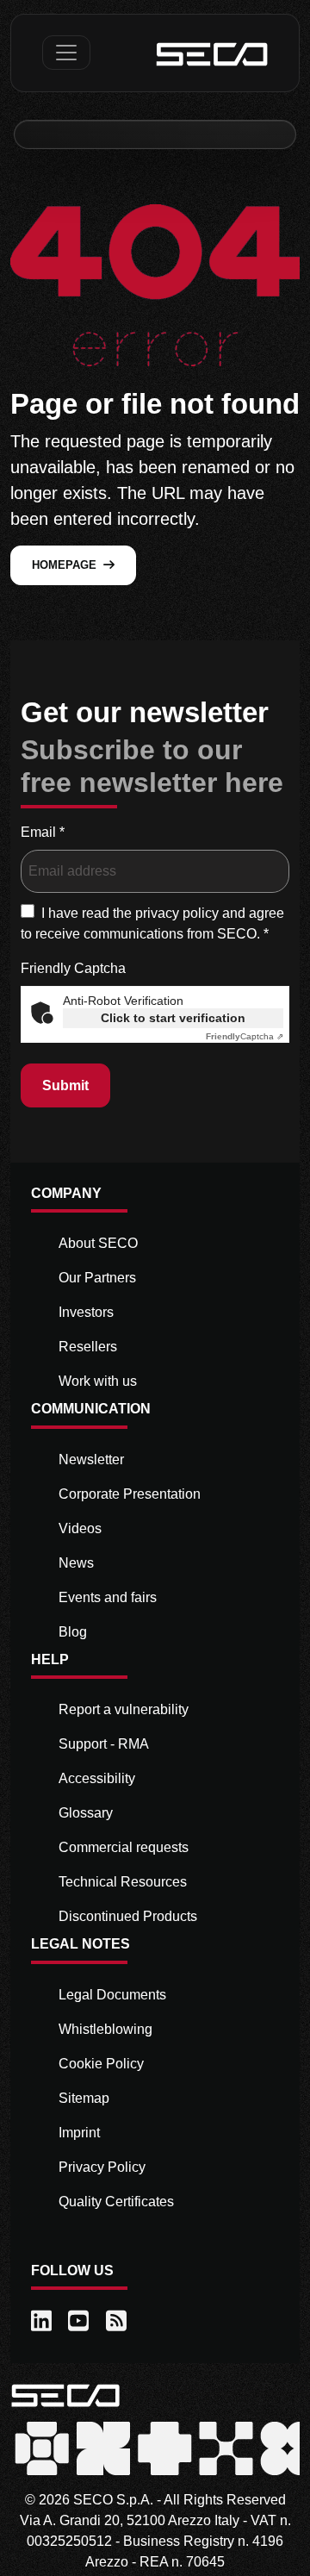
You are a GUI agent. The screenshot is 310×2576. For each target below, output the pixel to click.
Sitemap (84, 2098)
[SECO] (65, 2395)
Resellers (88, 1347)
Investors (86, 1312)
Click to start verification (173, 1018)
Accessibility (97, 1778)
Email (43, 832)
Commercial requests (124, 1847)
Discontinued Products (128, 1916)
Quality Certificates (116, 2202)
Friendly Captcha (73, 968)
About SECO (98, 1243)
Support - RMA (104, 1744)
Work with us (98, 1381)
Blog (73, 1632)
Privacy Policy (102, 2167)
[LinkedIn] (43, 2321)
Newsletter (91, 1460)
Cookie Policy (101, 2064)
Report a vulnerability (124, 1709)
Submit (65, 1085)
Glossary (86, 1813)
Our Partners (97, 1278)
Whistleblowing (105, 2029)
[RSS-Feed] (118, 2321)
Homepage (64, 565)
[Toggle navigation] (66, 53)
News (76, 1563)
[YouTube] (80, 2321)
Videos (80, 1528)
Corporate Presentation (130, 1494)
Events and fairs (108, 1597)
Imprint (79, 2133)
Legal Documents (112, 1995)
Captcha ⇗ (245, 1036)
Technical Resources (123, 1882)
